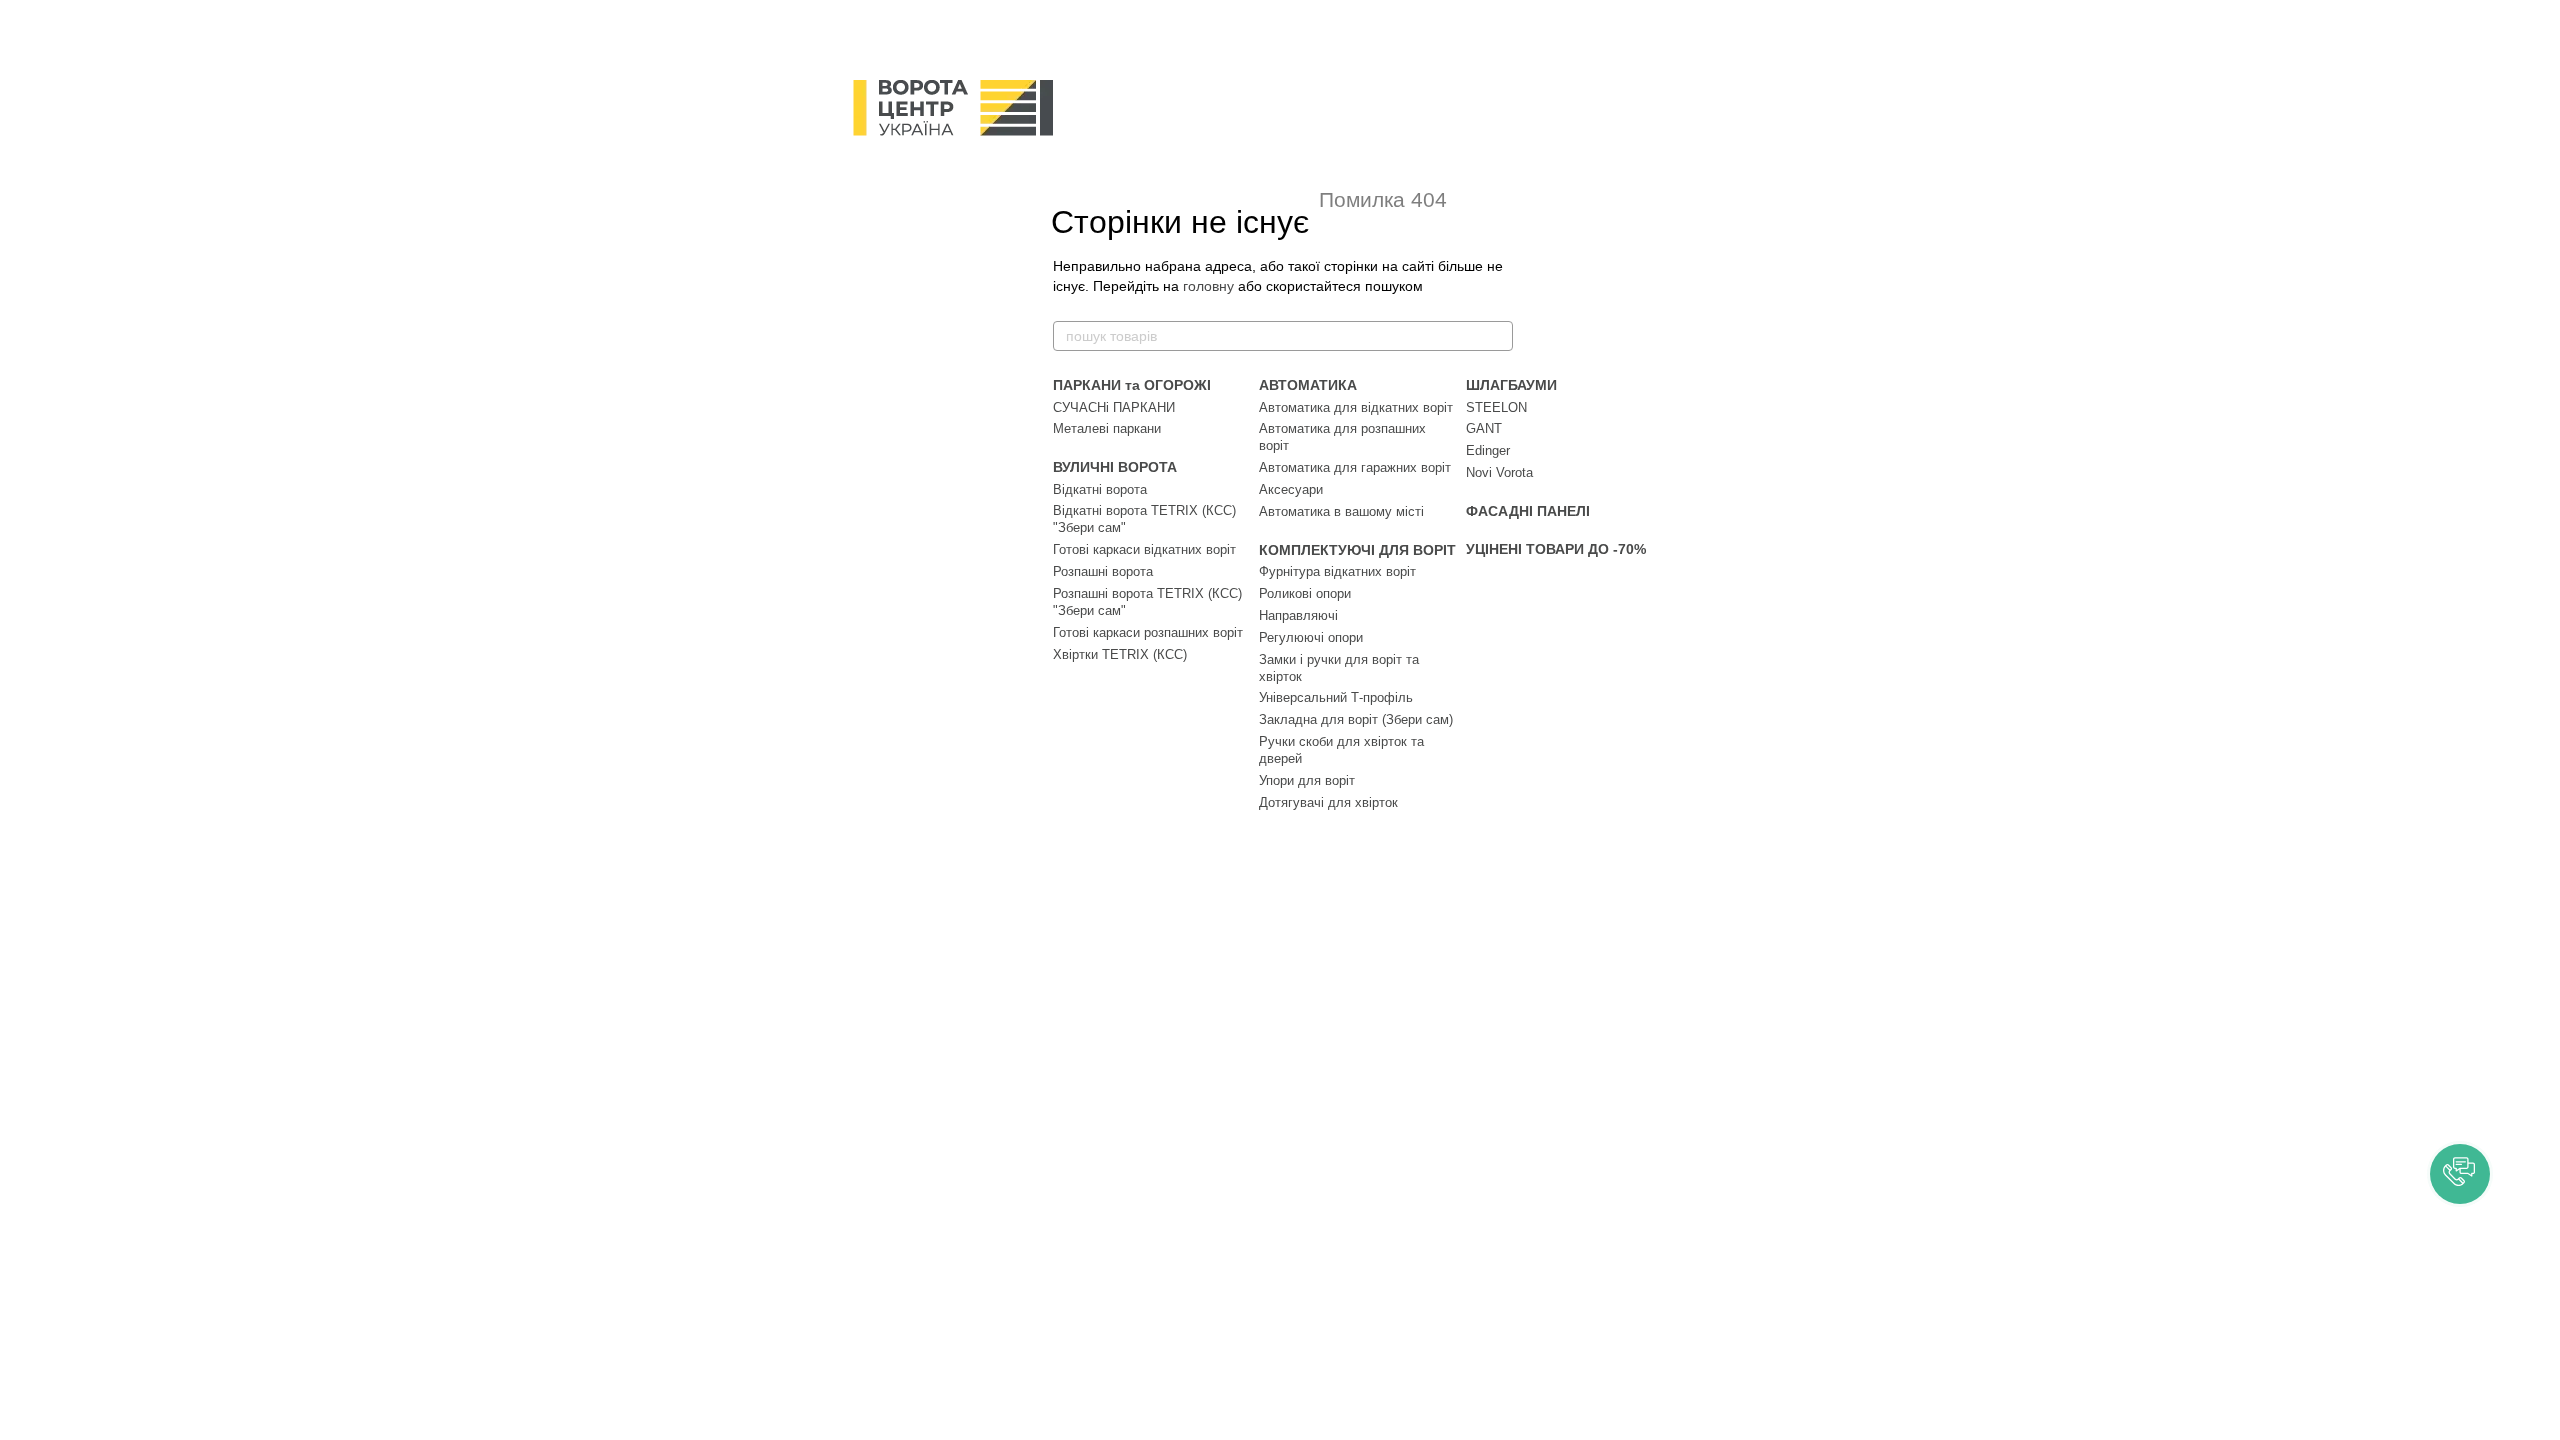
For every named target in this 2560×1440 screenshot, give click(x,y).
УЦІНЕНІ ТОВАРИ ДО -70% (1556, 549)
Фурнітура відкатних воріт (1337, 571)
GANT (1484, 428)
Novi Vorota (1499, 472)
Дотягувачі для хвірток (1328, 802)
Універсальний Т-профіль (1336, 697)
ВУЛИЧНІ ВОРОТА (1115, 467)
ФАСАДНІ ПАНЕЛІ (1528, 511)
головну (1208, 286)
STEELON (1496, 407)
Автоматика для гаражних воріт (1355, 467)
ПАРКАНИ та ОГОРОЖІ (1132, 385)
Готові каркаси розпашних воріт (1148, 632)
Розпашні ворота (1103, 571)
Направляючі (1298, 615)
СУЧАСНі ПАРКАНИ (1114, 407)
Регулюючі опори (1311, 637)
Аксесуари (1291, 489)
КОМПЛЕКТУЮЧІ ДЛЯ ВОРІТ (1357, 550)
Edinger (1488, 450)
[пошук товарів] (1497, 336)
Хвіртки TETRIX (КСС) (1120, 654)
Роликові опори (1305, 593)
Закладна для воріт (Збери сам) (1356, 719)
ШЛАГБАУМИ (1511, 385)
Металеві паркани (1107, 428)
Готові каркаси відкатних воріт (1144, 549)
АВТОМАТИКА (1308, 385)
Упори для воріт (1307, 780)
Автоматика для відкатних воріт (1356, 407)
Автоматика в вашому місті (1341, 511)
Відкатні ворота (1100, 489)
